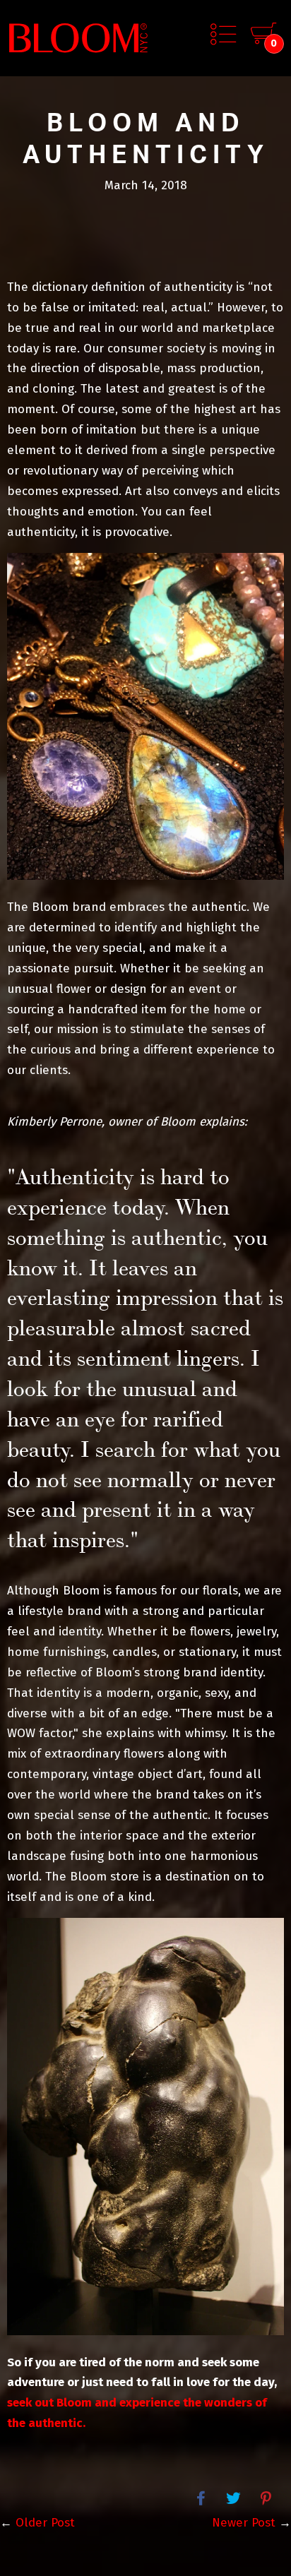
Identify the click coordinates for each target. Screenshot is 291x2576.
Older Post (45, 2523)
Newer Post (244, 2523)
